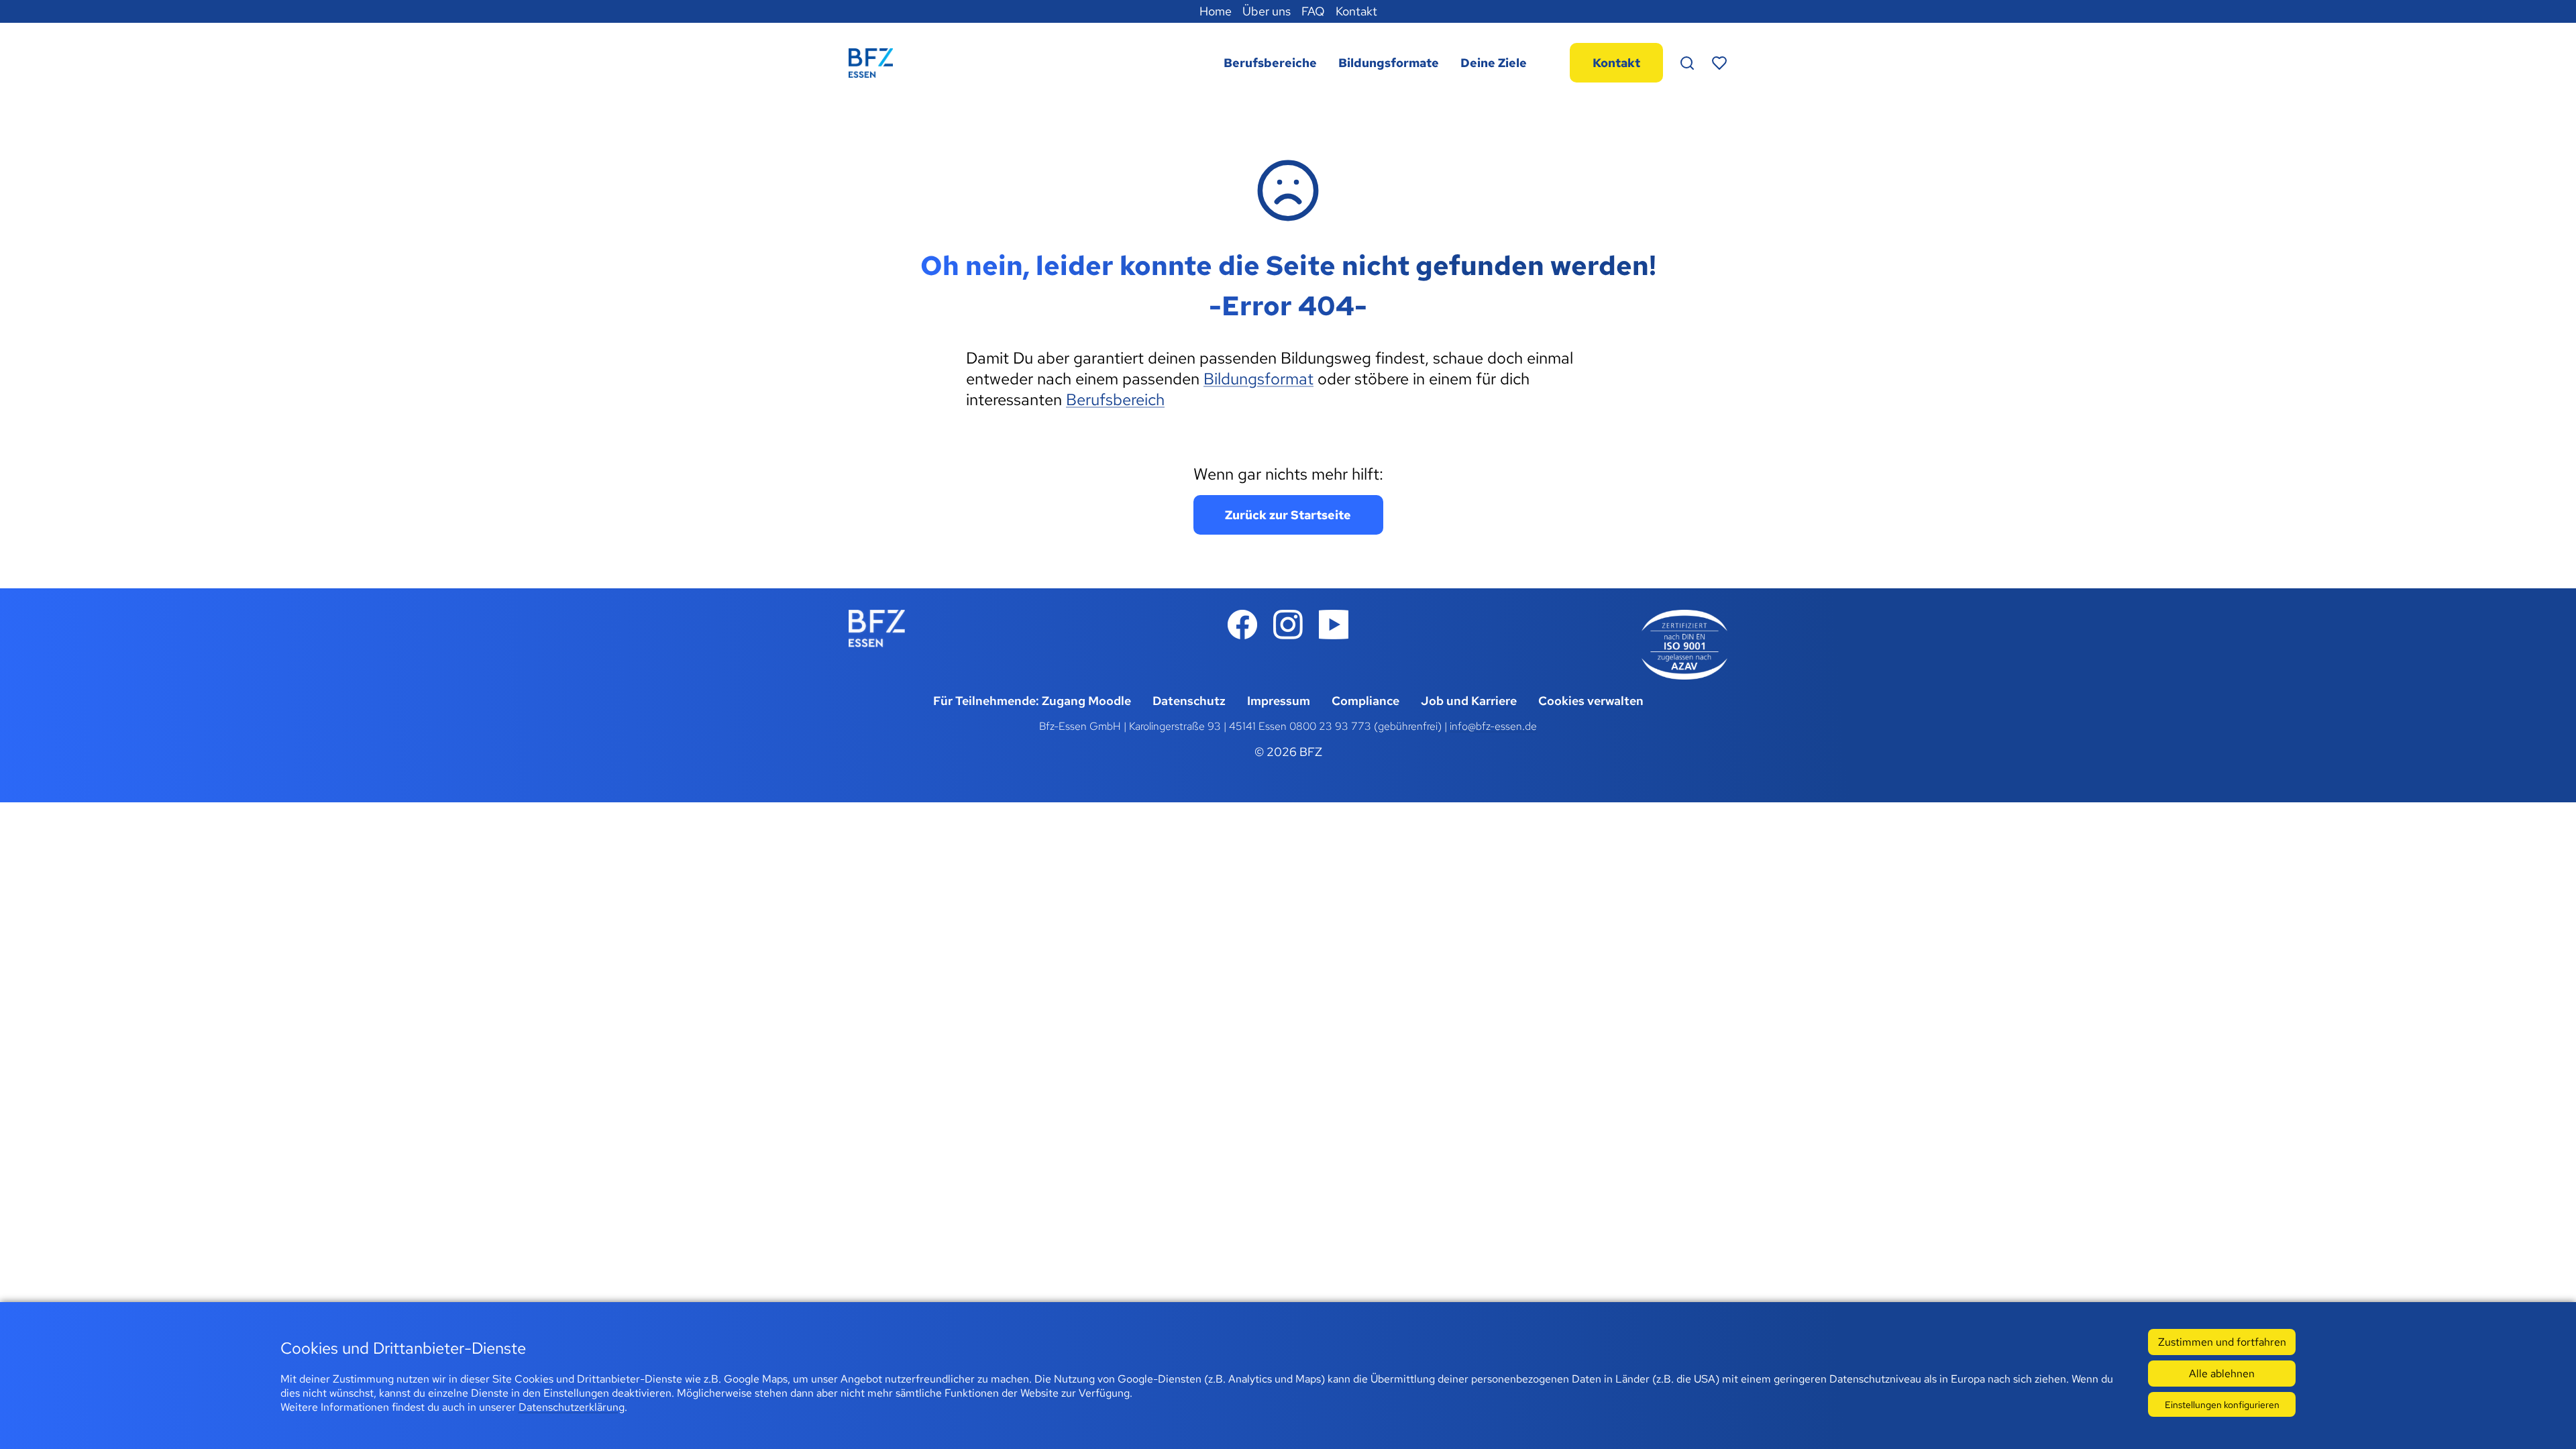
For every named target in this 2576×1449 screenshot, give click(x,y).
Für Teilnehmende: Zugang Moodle (1032, 701)
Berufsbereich (1115, 399)
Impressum (1279, 701)
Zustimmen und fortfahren (2222, 1342)
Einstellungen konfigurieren (2222, 1404)
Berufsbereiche (1270, 63)
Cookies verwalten (1591, 701)
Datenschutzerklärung (572, 1407)
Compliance (1365, 701)
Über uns (1267, 11)
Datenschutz (1189, 701)
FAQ (1313, 11)
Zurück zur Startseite (1288, 515)
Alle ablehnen (2222, 1374)
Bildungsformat (1258, 379)
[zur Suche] (1687, 63)
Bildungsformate (1389, 63)
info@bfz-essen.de (1493, 726)
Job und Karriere (1469, 701)
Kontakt (1356, 11)
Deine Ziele (1494, 63)
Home (1216, 11)
